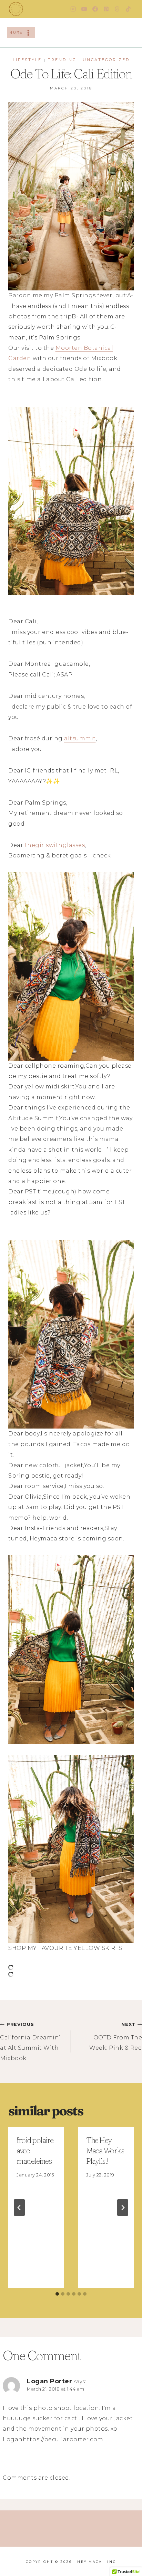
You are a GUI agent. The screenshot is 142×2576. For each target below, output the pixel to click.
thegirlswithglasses (55, 845)
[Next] (123, 2208)
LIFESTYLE (27, 60)
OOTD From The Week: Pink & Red (116, 2036)
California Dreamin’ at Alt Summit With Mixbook (30, 2042)
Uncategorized (106, 60)
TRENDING (62, 60)
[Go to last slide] (19, 2208)
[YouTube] (84, 9)
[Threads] (117, 9)
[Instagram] (73, 9)
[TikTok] (128, 9)
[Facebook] (95, 9)
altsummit (80, 738)
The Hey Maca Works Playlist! (105, 2151)
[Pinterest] (106, 9)
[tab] (57, 2294)
